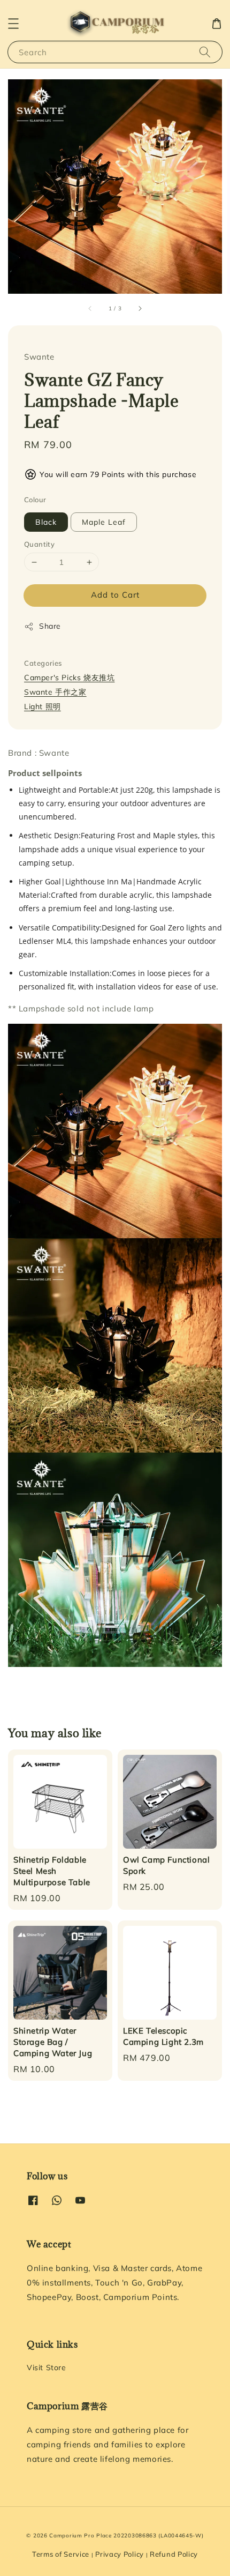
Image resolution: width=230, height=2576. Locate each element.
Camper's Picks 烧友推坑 (69, 677)
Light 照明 (43, 706)
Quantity (39, 544)
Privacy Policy (120, 2554)
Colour (35, 500)
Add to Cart (115, 595)
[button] (13, 24)
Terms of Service (61, 2554)
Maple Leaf (104, 522)
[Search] (205, 52)
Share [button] (50, 626)
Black (46, 522)
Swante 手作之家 (55, 692)
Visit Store (47, 2367)
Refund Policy (174, 2554)
